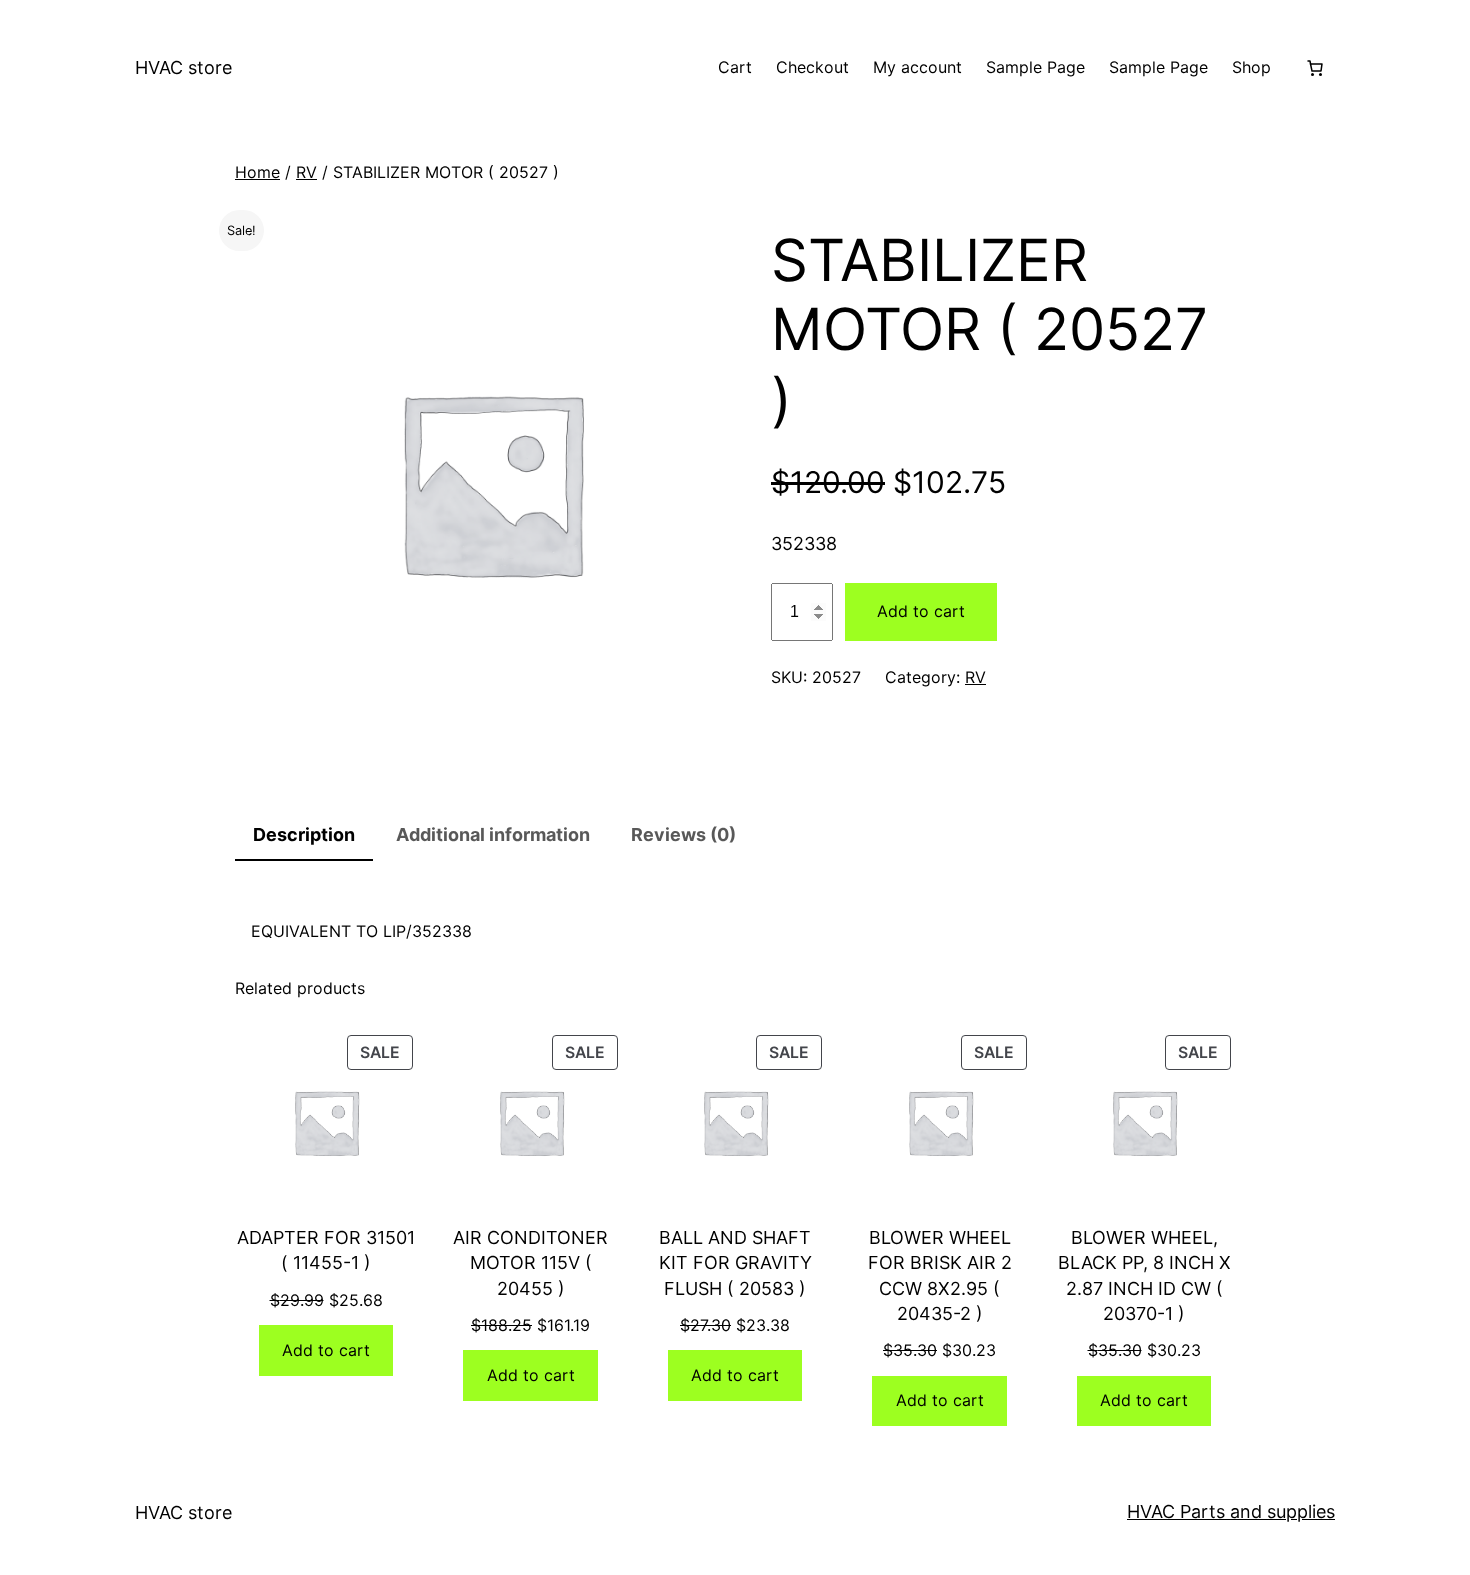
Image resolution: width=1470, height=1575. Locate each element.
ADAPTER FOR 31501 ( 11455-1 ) (326, 1250)
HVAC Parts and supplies (1231, 1511)
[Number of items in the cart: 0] (1315, 68)
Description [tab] (304, 834)
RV (306, 172)
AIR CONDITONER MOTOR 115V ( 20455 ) (530, 1262)
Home (257, 172)
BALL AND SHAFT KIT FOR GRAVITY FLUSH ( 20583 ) (735, 1262)
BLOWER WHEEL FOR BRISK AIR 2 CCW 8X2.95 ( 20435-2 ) (940, 1275)
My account (917, 67)
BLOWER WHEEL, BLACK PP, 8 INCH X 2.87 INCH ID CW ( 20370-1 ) (1144, 1275)
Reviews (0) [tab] (683, 834)
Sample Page (1035, 67)
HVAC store (183, 67)
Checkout (812, 67)
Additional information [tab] (493, 834)
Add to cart (921, 611)
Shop (1251, 67)
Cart (735, 67)
